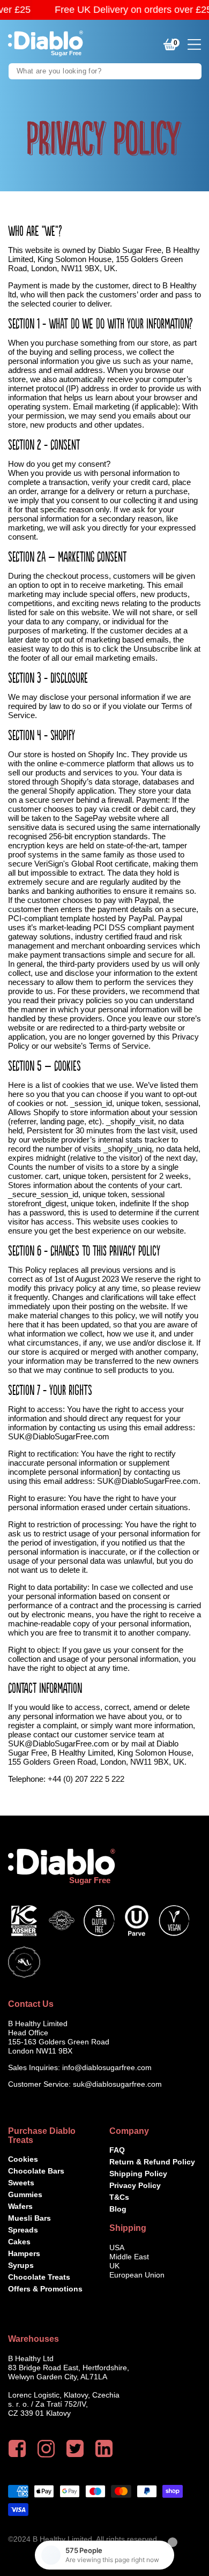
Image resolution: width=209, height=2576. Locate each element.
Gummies (25, 2194)
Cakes (19, 2242)
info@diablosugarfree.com (107, 2067)
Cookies (23, 2159)
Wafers (20, 2206)
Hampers (24, 2253)
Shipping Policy (138, 2174)
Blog (118, 2209)
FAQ (117, 2150)
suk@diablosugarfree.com (117, 2084)
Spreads (23, 2230)
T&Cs (119, 2197)
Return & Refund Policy (152, 2162)
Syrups (21, 2265)
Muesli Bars (29, 2218)
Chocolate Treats (39, 2277)
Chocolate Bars (36, 2171)
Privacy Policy (135, 2185)
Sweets (21, 2183)
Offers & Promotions (45, 2289)
